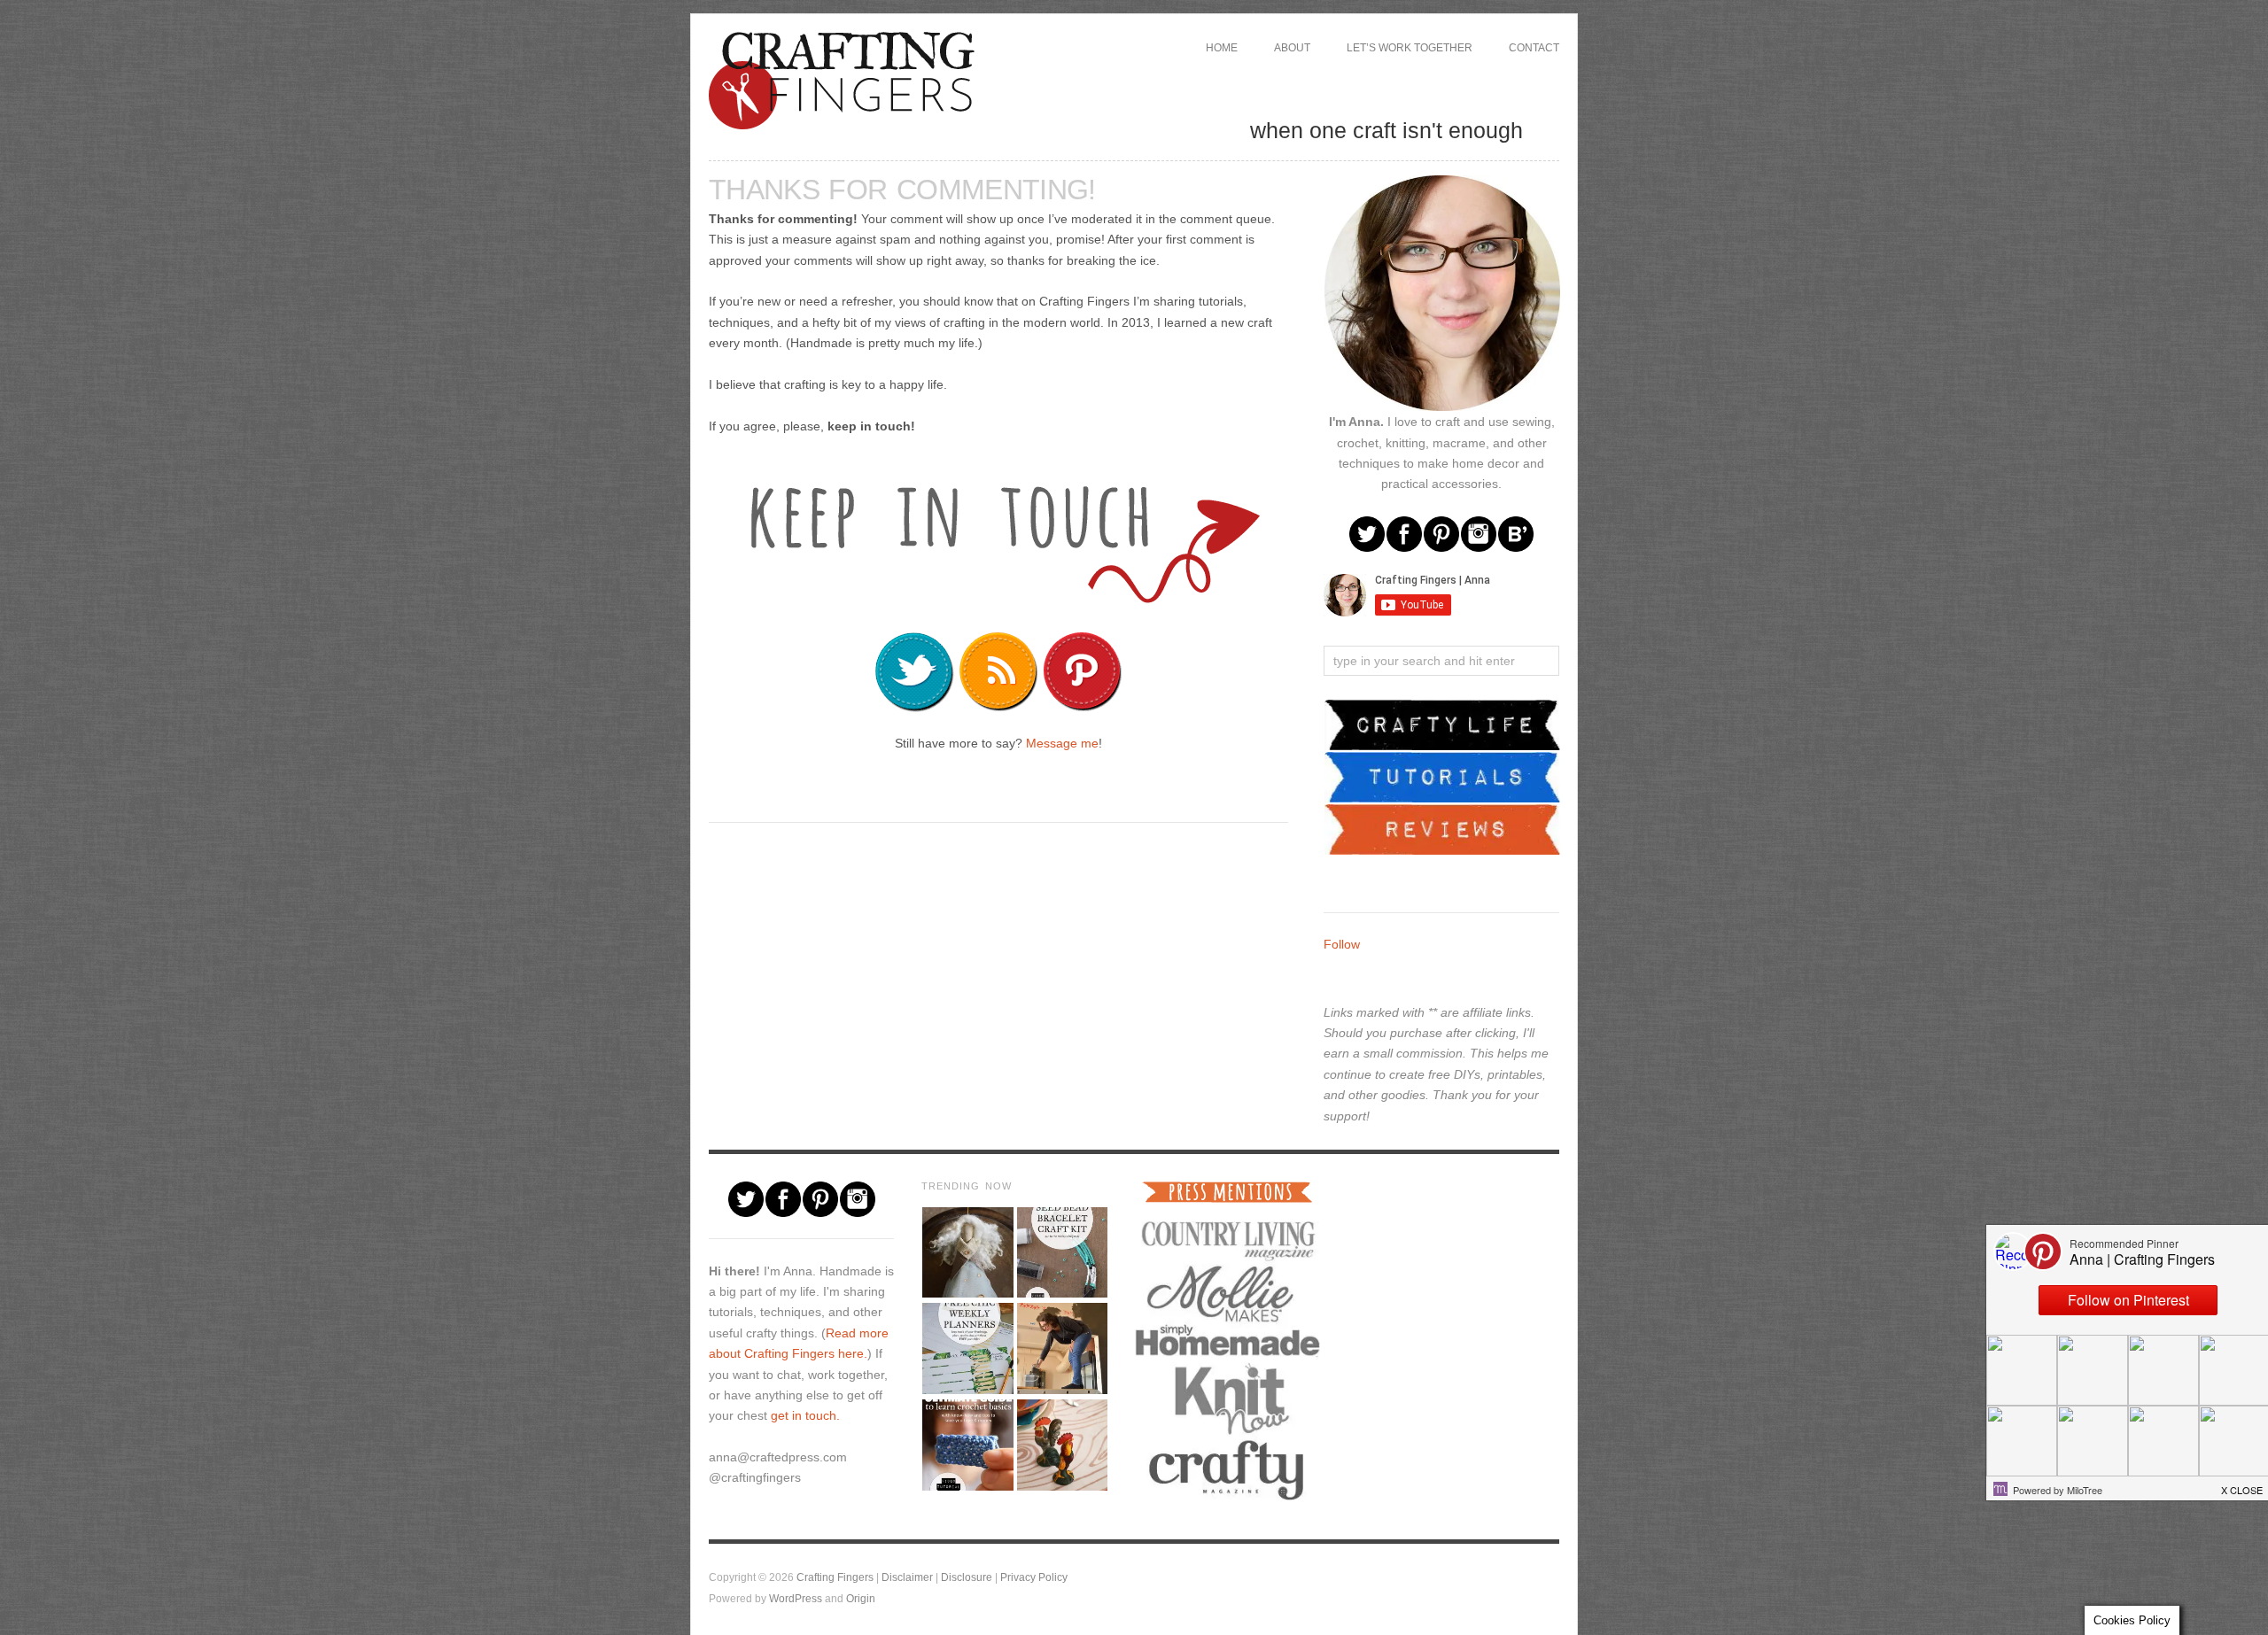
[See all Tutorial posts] (1442, 776)
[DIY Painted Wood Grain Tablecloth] (1062, 1445)
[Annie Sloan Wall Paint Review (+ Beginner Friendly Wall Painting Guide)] (1062, 1348)
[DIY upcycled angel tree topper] (967, 1253)
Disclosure (967, 1577)
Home (1222, 47)
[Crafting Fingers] (842, 77)
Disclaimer (907, 1577)
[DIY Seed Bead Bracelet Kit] (1062, 1253)
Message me (1062, 743)
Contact (1534, 47)
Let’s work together (1410, 47)
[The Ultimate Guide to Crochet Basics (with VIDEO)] (967, 1445)
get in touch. (805, 1415)
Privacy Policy (1034, 1577)
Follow (1342, 944)
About (1292, 47)
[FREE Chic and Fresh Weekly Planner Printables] (967, 1348)
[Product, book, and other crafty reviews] (1442, 828)
